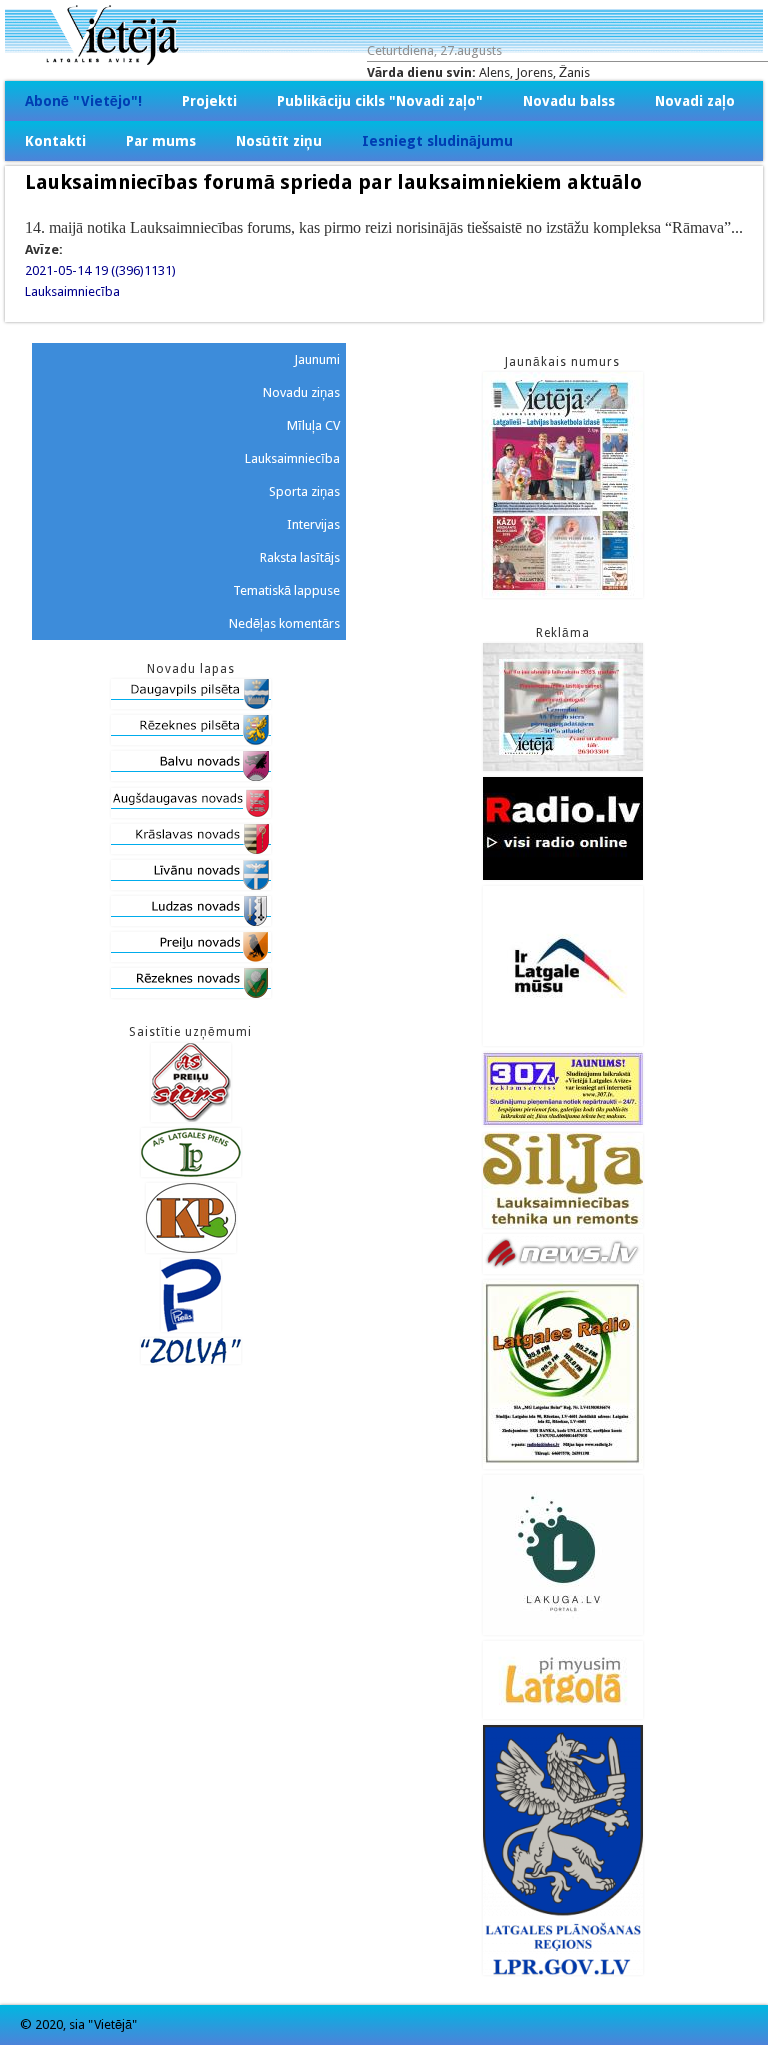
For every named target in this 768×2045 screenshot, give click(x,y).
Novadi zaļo (695, 101)
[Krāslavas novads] (191, 849)
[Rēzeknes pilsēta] (191, 740)
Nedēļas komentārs (284, 623)
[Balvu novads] (191, 776)
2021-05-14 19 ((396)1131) (100, 270)
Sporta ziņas (304, 491)
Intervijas (313, 524)
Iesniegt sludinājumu (437, 141)
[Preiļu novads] (191, 957)
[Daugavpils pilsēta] (191, 704)
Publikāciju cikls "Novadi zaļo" (380, 101)
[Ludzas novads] (191, 921)
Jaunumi (317, 359)
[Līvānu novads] (191, 885)
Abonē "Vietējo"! (83, 101)
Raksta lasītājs (300, 557)
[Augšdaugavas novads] (191, 813)
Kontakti (55, 141)
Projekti (209, 101)
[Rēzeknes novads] (191, 993)
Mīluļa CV (313, 425)
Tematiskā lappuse (286, 590)
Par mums (161, 141)
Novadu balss (569, 101)
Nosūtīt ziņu (279, 141)
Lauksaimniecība (72, 291)
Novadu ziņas (301, 392)
